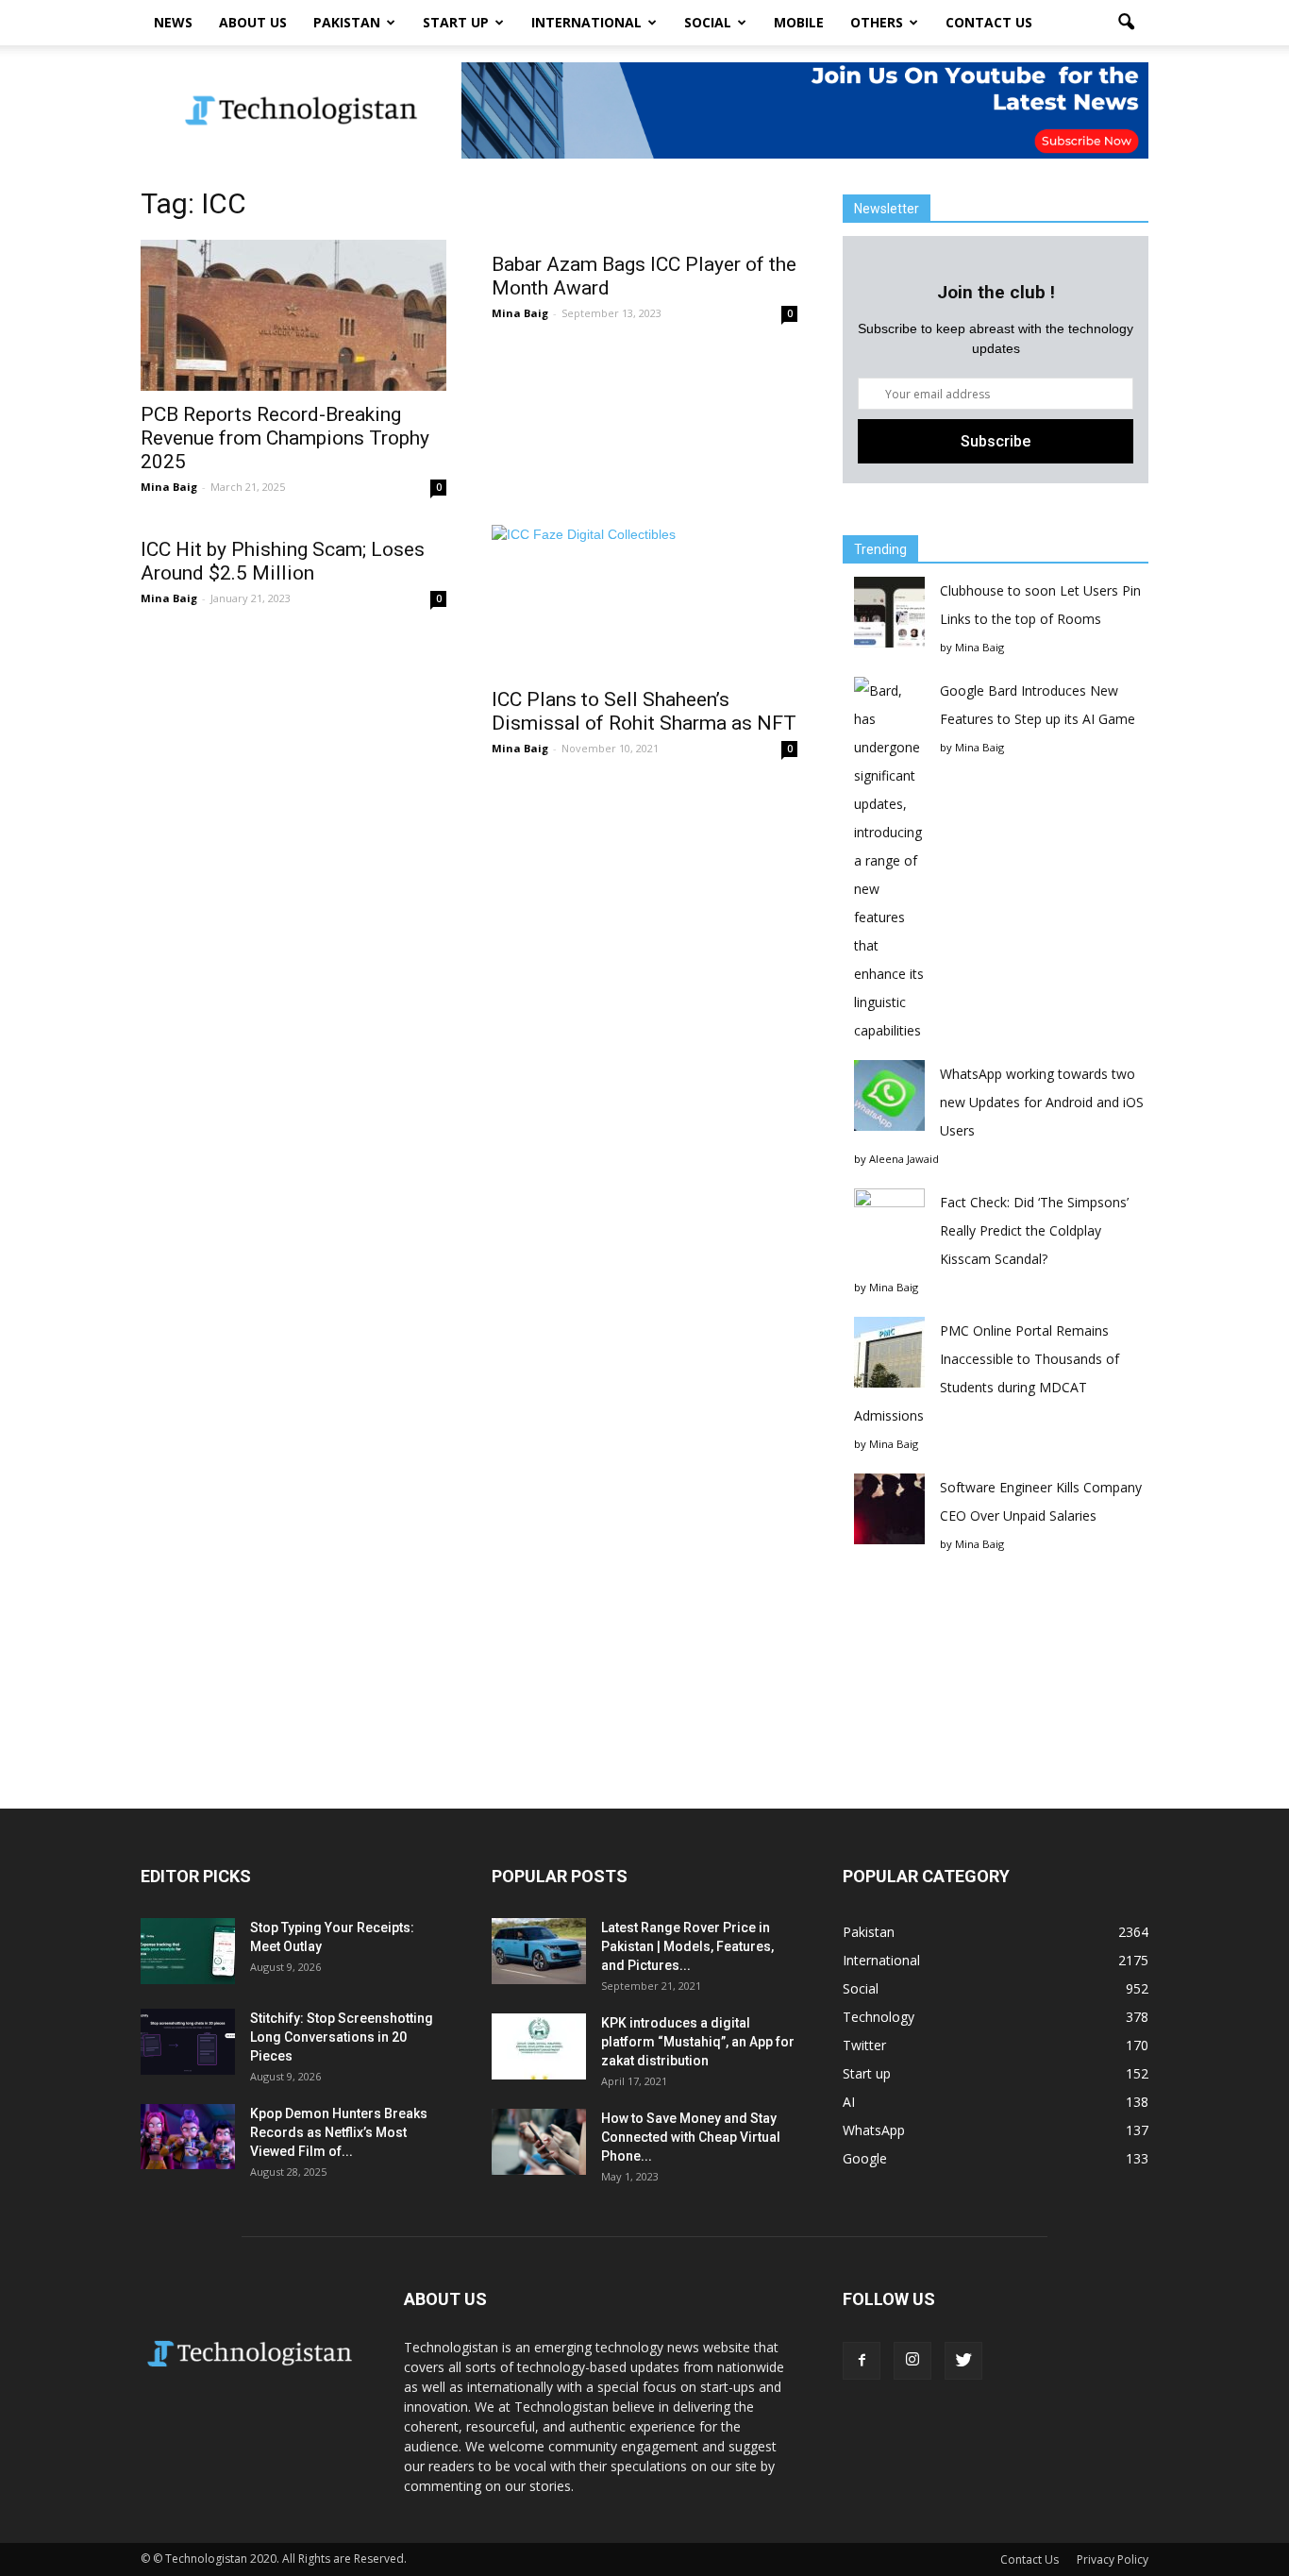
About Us (253, 22)
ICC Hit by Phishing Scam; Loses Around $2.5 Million (283, 561)
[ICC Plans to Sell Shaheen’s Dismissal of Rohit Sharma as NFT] (644, 600)
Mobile (799, 22)
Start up (456, 22)
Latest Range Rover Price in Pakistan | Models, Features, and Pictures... (687, 1946)
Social (708, 22)
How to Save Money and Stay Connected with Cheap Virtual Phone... (691, 2137)
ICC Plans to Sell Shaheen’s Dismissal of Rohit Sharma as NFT (644, 711)
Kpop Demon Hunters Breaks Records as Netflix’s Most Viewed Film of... (339, 2132)
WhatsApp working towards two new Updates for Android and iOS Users (1042, 1102)
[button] (1126, 23)
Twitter (864, 2045)
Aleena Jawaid (904, 1159)
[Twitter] (963, 2361)
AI (849, 2102)
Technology (879, 2017)
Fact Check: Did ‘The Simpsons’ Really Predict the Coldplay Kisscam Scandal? (1034, 1230)
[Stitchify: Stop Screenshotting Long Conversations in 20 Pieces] (188, 2042)
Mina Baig (169, 487)
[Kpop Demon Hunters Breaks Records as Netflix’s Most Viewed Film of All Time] (188, 2137)
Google (865, 2158)
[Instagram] (912, 2361)
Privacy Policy (1113, 2559)
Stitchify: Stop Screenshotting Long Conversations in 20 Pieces (342, 2037)
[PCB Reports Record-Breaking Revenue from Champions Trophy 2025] (293, 315)
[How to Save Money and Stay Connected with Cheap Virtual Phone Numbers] (539, 2142)
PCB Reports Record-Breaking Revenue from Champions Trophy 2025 (285, 438)
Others (877, 22)
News (173, 22)
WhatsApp (874, 2130)
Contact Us (989, 22)
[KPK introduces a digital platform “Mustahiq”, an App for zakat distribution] (539, 2046)
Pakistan (347, 22)
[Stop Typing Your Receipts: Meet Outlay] (188, 1951)
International (586, 22)
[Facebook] (862, 2361)
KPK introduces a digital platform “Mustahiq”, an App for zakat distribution (698, 2042)
